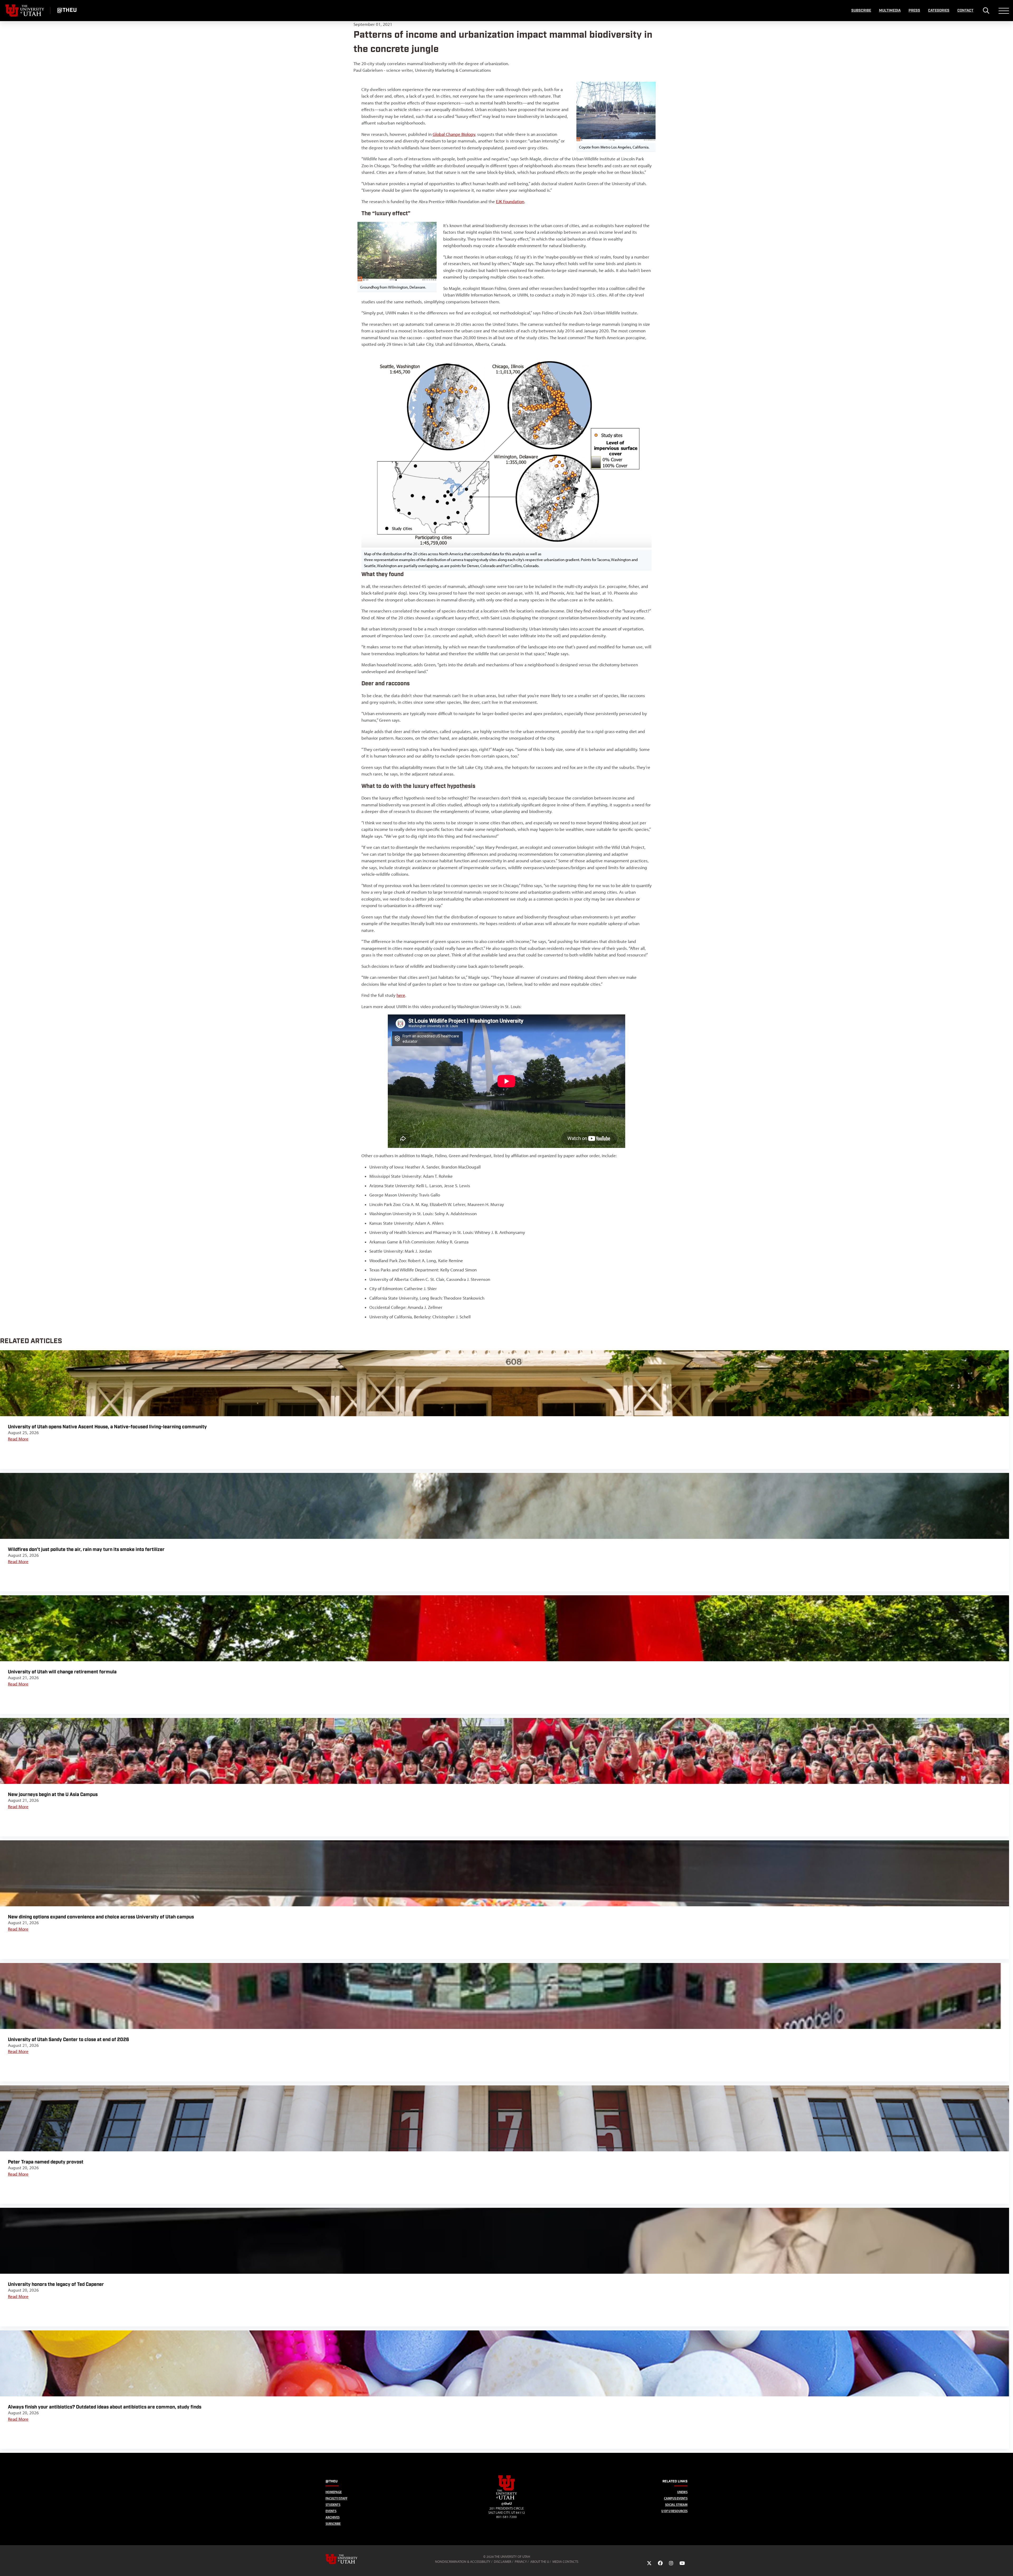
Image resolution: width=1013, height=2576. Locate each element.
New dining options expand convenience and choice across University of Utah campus (101, 1917)
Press (914, 11)
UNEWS (682, 2492)
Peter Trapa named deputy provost (46, 2162)
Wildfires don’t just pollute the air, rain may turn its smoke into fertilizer (86, 1550)
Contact (965, 11)
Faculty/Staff (336, 2498)
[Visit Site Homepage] (506, 2498)
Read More (18, 1439)
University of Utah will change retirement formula (62, 1672)
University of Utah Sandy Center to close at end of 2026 (69, 2040)
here (401, 995)
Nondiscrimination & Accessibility (463, 2562)
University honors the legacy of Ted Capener (56, 2284)
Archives (333, 2517)
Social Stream (676, 2505)
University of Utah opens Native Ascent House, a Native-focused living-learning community (107, 1427)
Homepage (334, 2492)
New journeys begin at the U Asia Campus (53, 1795)
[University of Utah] (349, 2559)
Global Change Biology (454, 134)
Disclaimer (503, 2562)
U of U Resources (674, 2511)
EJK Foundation (510, 202)
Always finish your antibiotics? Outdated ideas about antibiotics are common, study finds (105, 2407)
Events (331, 2511)
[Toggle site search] (986, 11)
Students (333, 2505)
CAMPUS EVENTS (676, 2498)
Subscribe (861, 11)
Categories (939, 11)
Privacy (521, 2562)
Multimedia (890, 11)
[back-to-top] (1007, 2566)
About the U (540, 2562)
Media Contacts (565, 2562)
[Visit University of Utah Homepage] (25, 11)
